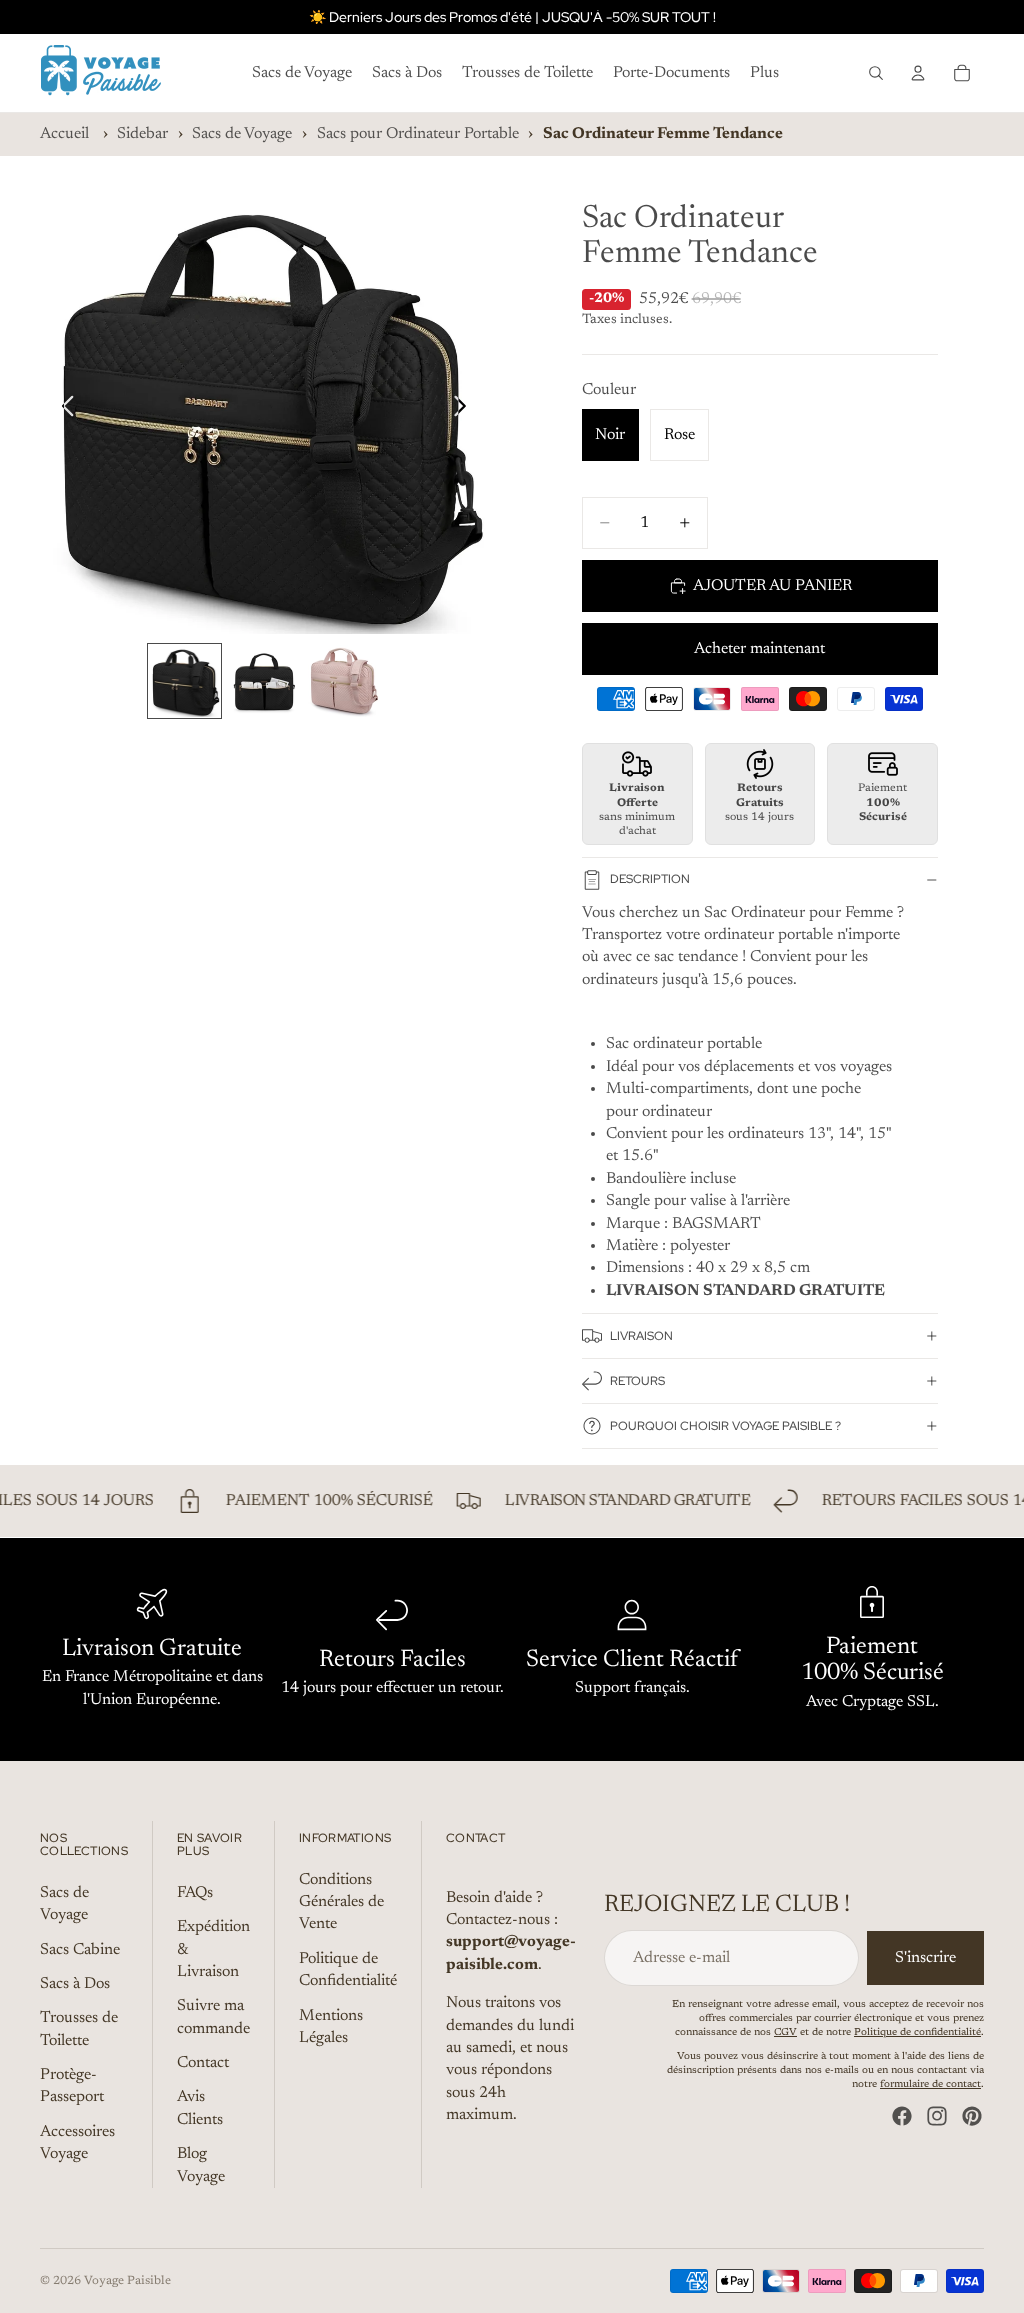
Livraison (641, 1336)
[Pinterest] (972, 2116)
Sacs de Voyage (242, 134)
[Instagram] (937, 2116)
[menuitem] (764, 73)
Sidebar (142, 134)
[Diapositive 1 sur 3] (185, 681)
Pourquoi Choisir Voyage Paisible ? (725, 1426)
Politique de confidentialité (917, 2033)
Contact (203, 2063)
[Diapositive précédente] (62, 410)
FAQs (195, 1893)
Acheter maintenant (759, 649)
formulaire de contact (930, 2085)
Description (650, 879)
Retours (637, 1381)
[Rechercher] (876, 73)
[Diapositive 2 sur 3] (264, 681)
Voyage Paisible (127, 2281)
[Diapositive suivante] (465, 410)
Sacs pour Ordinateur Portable (418, 134)
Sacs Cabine (80, 1949)
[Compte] (918, 73)
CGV (785, 2033)
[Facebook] (902, 2116)
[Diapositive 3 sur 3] (344, 681)
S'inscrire (925, 1958)
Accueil (64, 134)
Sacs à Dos (75, 1984)
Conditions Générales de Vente (341, 1902)
